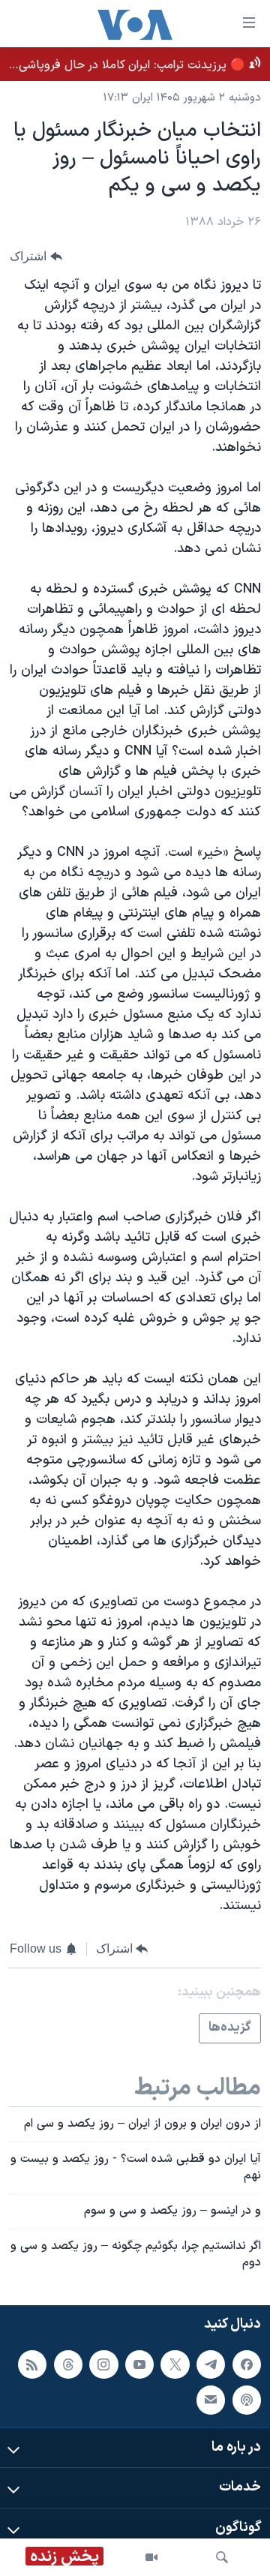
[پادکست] (247, 2400)
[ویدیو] (151, 2557)
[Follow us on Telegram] (211, 2364)
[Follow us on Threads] (68, 2364)
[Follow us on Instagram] (103, 2364)
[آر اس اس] (32, 2364)
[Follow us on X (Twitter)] (175, 2364)
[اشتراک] (211, 2400)
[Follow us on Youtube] (139, 2364)
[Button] (36, 256)
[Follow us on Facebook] (247, 2364)
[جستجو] (222, 2557)
